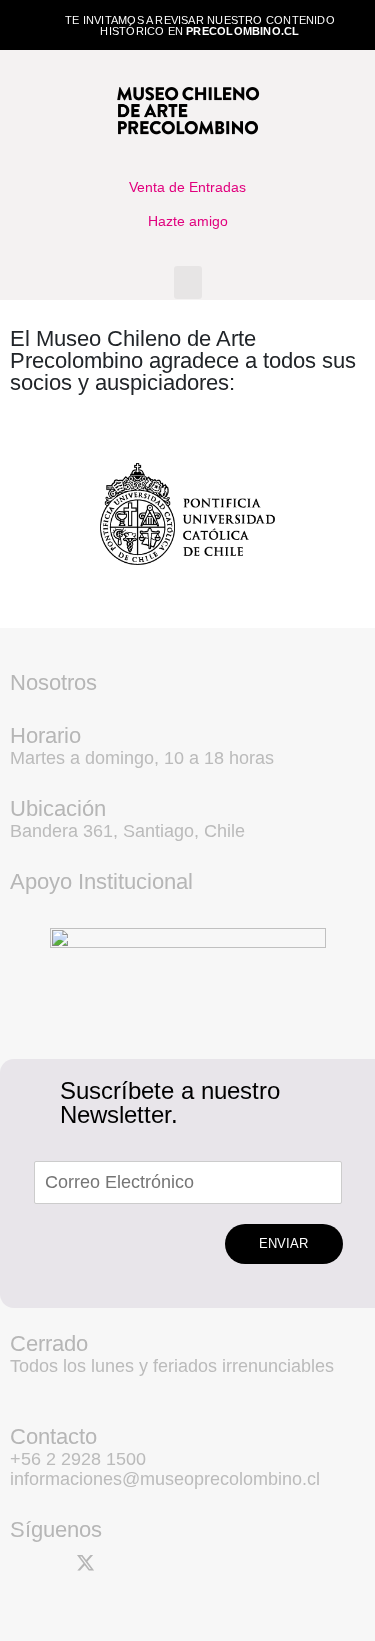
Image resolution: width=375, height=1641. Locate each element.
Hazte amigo (188, 221)
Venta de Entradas (187, 187)
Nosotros (53, 682)
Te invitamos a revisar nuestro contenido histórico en (200, 25)
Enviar (283, 1243)
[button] (188, 282)
